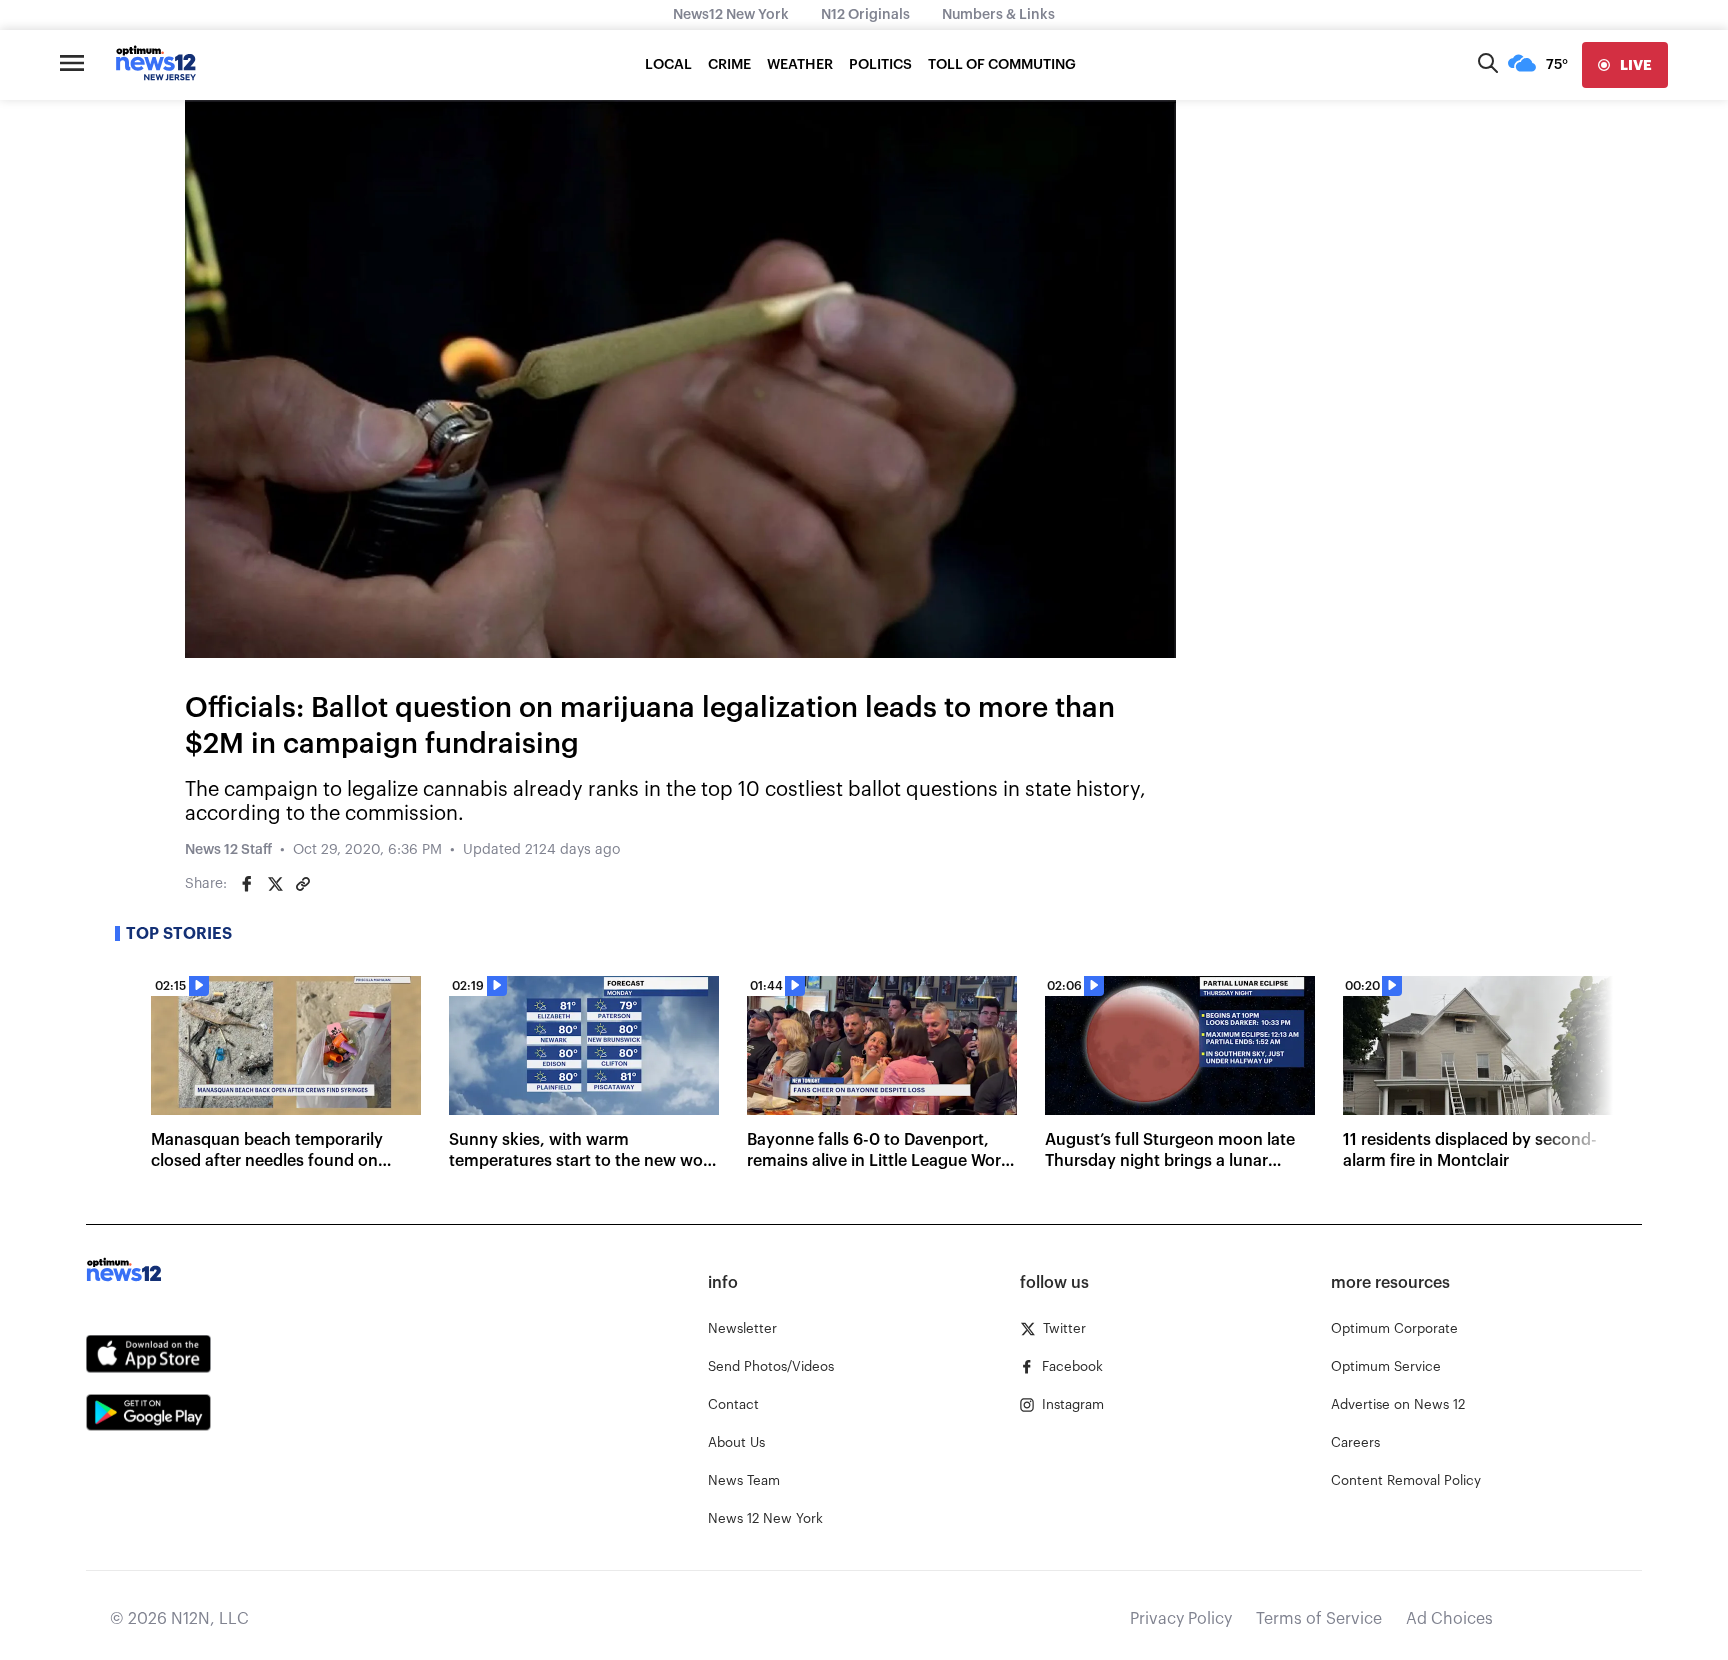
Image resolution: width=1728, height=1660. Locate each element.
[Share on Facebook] (247, 884)
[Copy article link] (303, 884)
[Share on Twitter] (275, 884)
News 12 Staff (228, 850)
